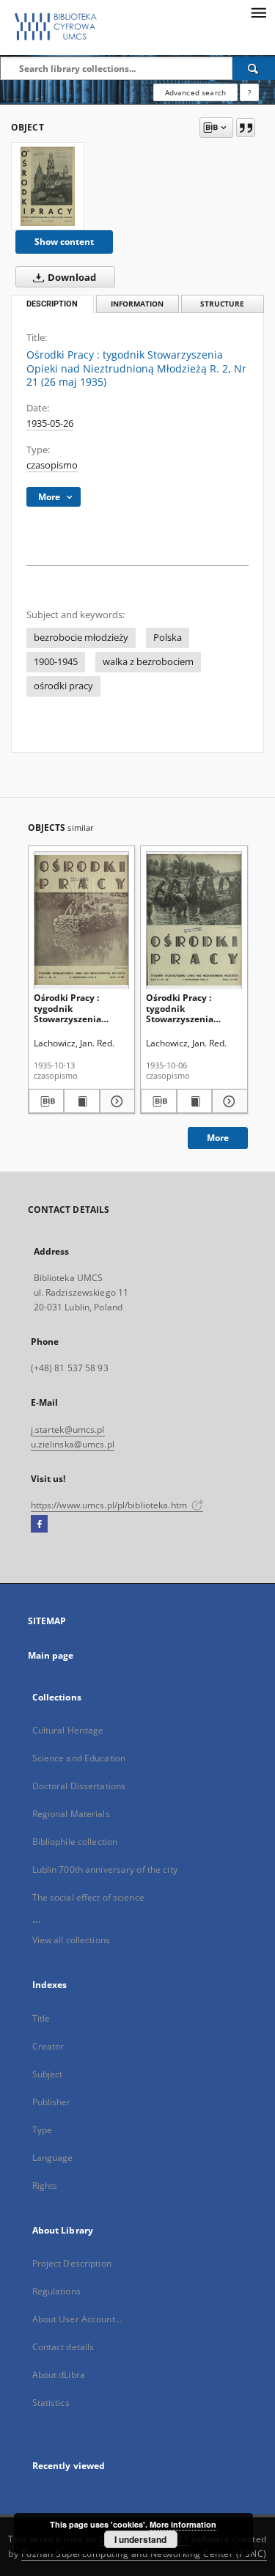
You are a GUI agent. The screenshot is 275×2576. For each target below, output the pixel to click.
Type (42, 2130)
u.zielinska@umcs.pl (73, 1444)
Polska (168, 638)
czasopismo (52, 465)
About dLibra (59, 2375)
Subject (48, 2074)
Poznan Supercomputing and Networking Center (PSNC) (144, 2554)
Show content (64, 242)
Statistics (51, 2403)
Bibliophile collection (75, 1842)
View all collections (71, 1940)
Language (53, 2158)
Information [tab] (137, 304)
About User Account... (77, 2319)
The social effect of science (88, 1897)
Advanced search (195, 92)
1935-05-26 (50, 423)
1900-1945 (56, 662)
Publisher (52, 2102)
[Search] (254, 68)
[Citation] (246, 128)
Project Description (72, 2263)
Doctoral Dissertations (79, 1786)
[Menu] (258, 12)
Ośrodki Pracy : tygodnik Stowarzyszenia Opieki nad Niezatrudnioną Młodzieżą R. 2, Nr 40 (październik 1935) (191, 1008)
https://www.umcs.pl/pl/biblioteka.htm (110, 1505)
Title (41, 2018)
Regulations (56, 2291)
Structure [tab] (222, 304)
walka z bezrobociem (148, 662)
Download (71, 278)
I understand (140, 2539)
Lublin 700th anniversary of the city (105, 1869)
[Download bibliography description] (47, 1101)
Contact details (63, 2347)
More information (183, 2524)
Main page (51, 1655)
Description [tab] (52, 304)
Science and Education (79, 1758)
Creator (48, 2046)
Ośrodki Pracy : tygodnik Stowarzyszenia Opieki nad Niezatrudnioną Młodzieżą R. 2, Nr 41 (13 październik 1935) (80, 1008)
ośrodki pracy (63, 686)
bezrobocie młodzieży (81, 638)
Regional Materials (71, 1814)
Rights (45, 2186)
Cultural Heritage (68, 1730)
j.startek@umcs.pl (68, 1430)
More (218, 1138)
